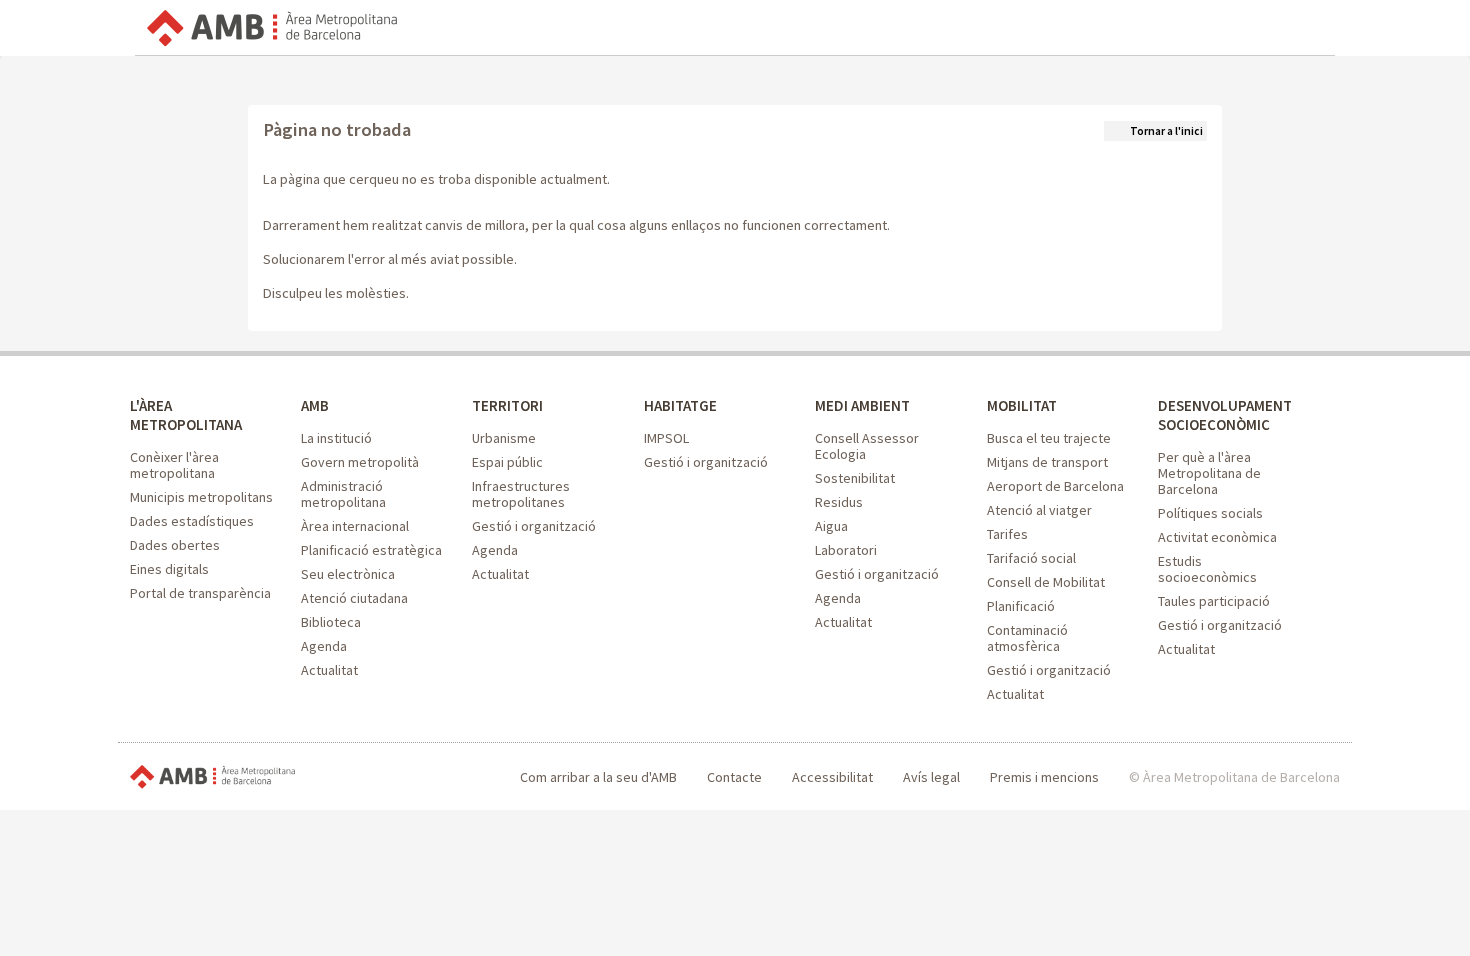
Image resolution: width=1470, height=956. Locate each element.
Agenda (324, 646)
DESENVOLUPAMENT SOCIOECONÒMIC (1225, 415)
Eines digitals (169, 569)
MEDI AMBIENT (862, 405)
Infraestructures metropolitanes (521, 494)
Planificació (1021, 606)
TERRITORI (507, 405)
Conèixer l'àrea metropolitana (174, 465)
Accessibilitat (832, 777)
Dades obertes (175, 545)
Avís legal (931, 777)
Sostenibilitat (855, 478)
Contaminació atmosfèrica (1027, 638)
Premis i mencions (1044, 777)
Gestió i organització (534, 526)
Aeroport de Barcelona (1055, 486)
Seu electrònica (348, 574)
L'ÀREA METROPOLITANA (186, 415)
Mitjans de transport (1047, 462)
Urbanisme (504, 438)
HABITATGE (680, 405)
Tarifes (1007, 534)
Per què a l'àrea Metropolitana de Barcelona (1209, 473)
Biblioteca (331, 622)
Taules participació (1214, 601)
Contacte (734, 777)
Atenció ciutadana (354, 598)
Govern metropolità (360, 462)
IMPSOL (666, 438)
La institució (336, 438)
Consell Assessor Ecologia (867, 446)
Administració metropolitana (343, 494)
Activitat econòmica (1217, 537)
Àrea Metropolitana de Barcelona (212, 777)
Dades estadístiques (192, 521)
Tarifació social (1031, 558)
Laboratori (846, 550)
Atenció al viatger (1039, 510)
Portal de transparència (200, 593)
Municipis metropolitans (201, 497)
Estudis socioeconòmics (1207, 569)
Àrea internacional (355, 526)
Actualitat (329, 670)
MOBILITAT (1022, 405)
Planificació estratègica (371, 550)
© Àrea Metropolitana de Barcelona (1234, 777)
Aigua (831, 526)
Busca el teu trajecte (1049, 438)
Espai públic (507, 462)
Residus (839, 502)
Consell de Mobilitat (1046, 582)
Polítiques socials (1210, 513)
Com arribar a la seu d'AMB (598, 777)
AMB (315, 405)
